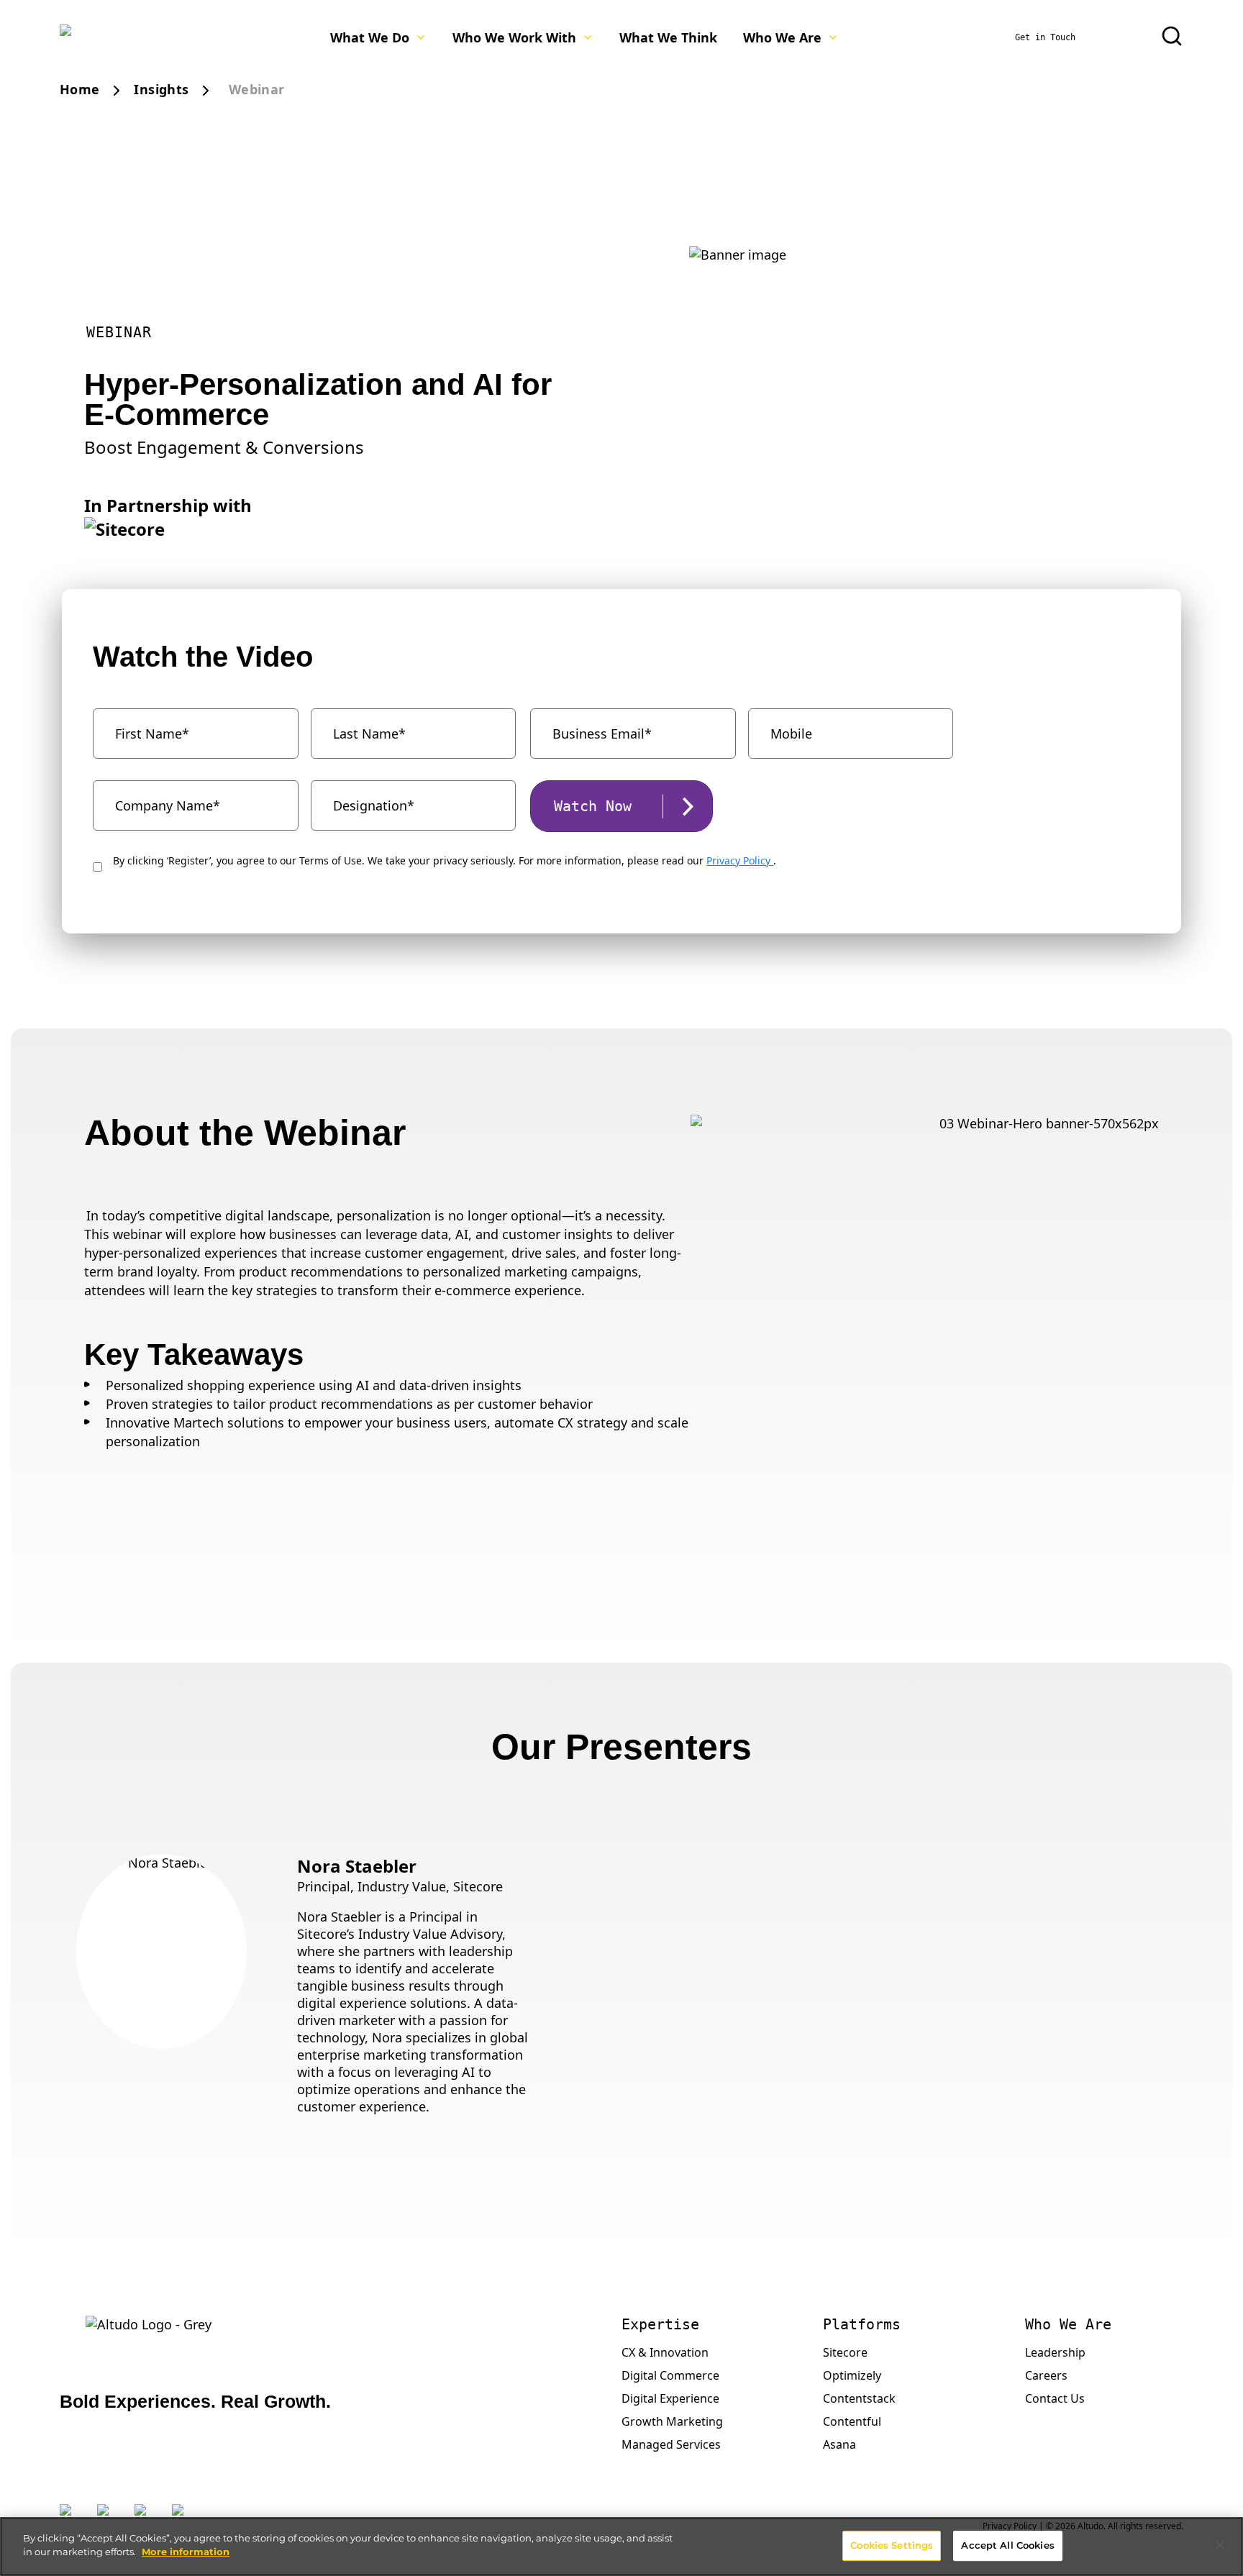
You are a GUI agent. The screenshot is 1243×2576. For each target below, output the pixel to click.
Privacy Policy (740, 860)
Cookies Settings (892, 2545)
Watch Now (593, 806)
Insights (161, 89)
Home (79, 89)
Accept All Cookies (1007, 2545)
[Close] (1220, 2545)
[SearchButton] (1172, 36)
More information (186, 2552)
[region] (621, 2547)
